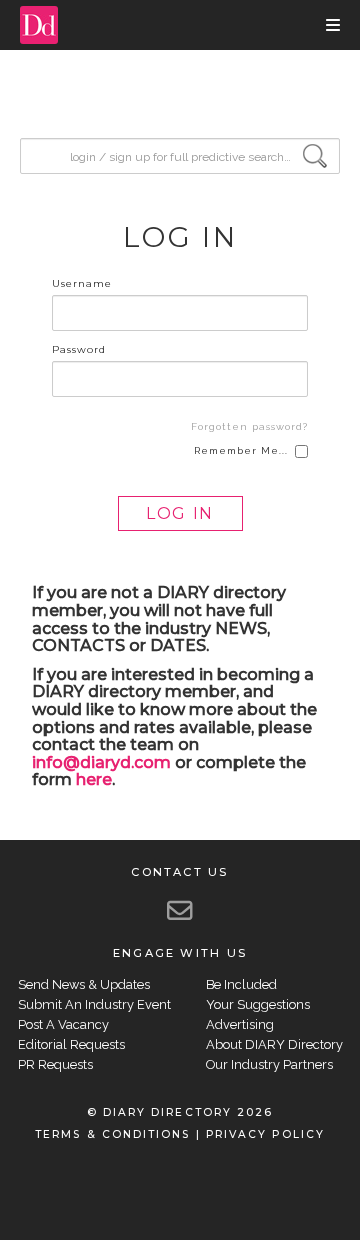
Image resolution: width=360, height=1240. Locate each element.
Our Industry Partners (269, 1064)
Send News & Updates (84, 984)
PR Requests (55, 1064)
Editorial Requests (71, 1044)
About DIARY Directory (274, 1044)
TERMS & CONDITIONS (112, 1134)
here (94, 779)
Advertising (240, 1024)
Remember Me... (241, 450)
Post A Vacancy (63, 1024)
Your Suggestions (258, 1004)
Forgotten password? (249, 426)
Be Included (241, 984)
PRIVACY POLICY (265, 1134)
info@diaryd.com (101, 762)
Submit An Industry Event (94, 1004)
